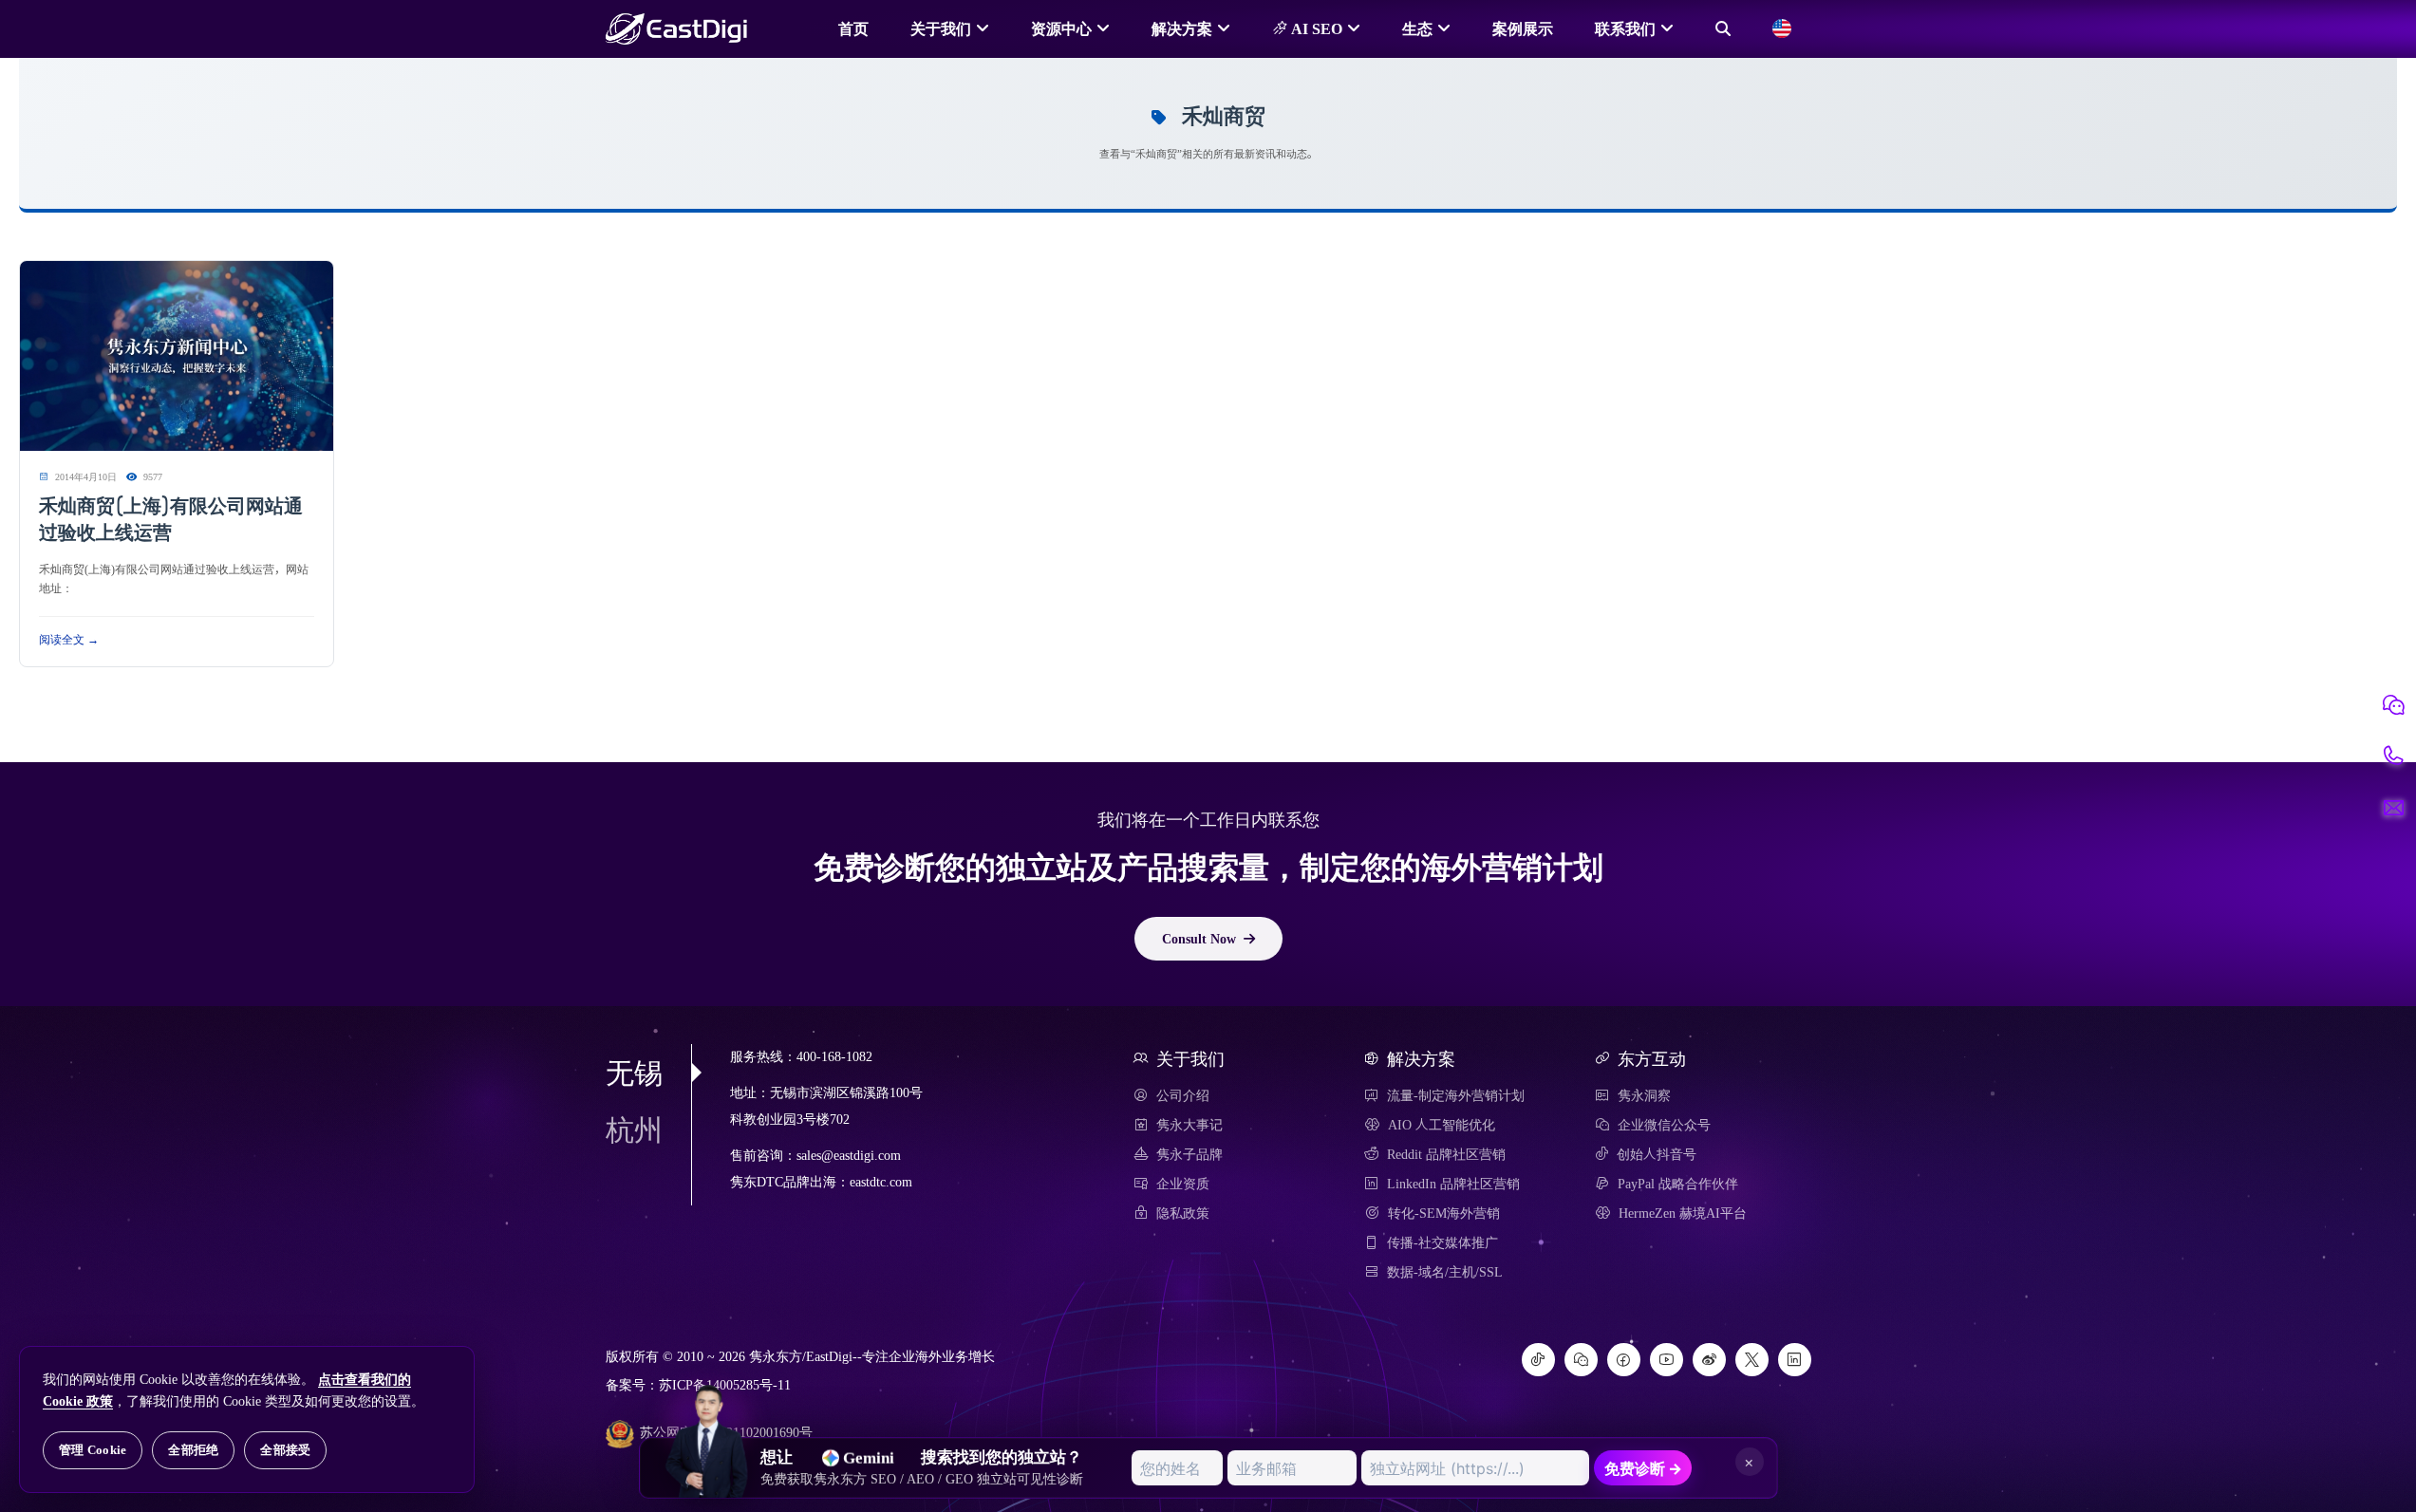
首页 (853, 28)
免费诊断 (1643, 1468)
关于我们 (941, 28)
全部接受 (285, 1450)
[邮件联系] (2393, 808)
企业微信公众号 (1664, 1125)
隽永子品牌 (1189, 1154)
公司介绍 (1183, 1095)
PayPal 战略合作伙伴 (1678, 1184)
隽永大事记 (1189, 1125)
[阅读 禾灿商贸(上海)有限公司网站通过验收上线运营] (177, 357)
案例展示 (1523, 28)
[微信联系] (2393, 705)
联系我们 (1625, 28)
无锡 (634, 1073)
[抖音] (1538, 1360)
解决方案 (1182, 28)
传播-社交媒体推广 (1442, 1242)
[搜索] (1723, 28)
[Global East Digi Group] (1782, 28)
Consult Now (1199, 939)
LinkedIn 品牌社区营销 (1453, 1184)
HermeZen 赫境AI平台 (1683, 1213)
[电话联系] (2393, 756)
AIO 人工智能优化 (1442, 1125)
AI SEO (1315, 28)
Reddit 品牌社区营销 (1446, 1154)
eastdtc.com (881, 1182)
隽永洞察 (1644, 1095)
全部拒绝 (193, 1450)
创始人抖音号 (1657, 1154)
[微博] (1709, 1360)
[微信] (1581, 1360)
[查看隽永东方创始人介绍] (707, 1407)
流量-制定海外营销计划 (1456, 1095)
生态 (1417, 28)
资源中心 (1061, 28)
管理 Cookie (93, 1450)
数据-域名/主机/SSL (1445, 1272)
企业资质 (1183, 1184)
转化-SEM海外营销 (1444, 1213)
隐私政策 (1183, 1213)
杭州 (634, 1129)
